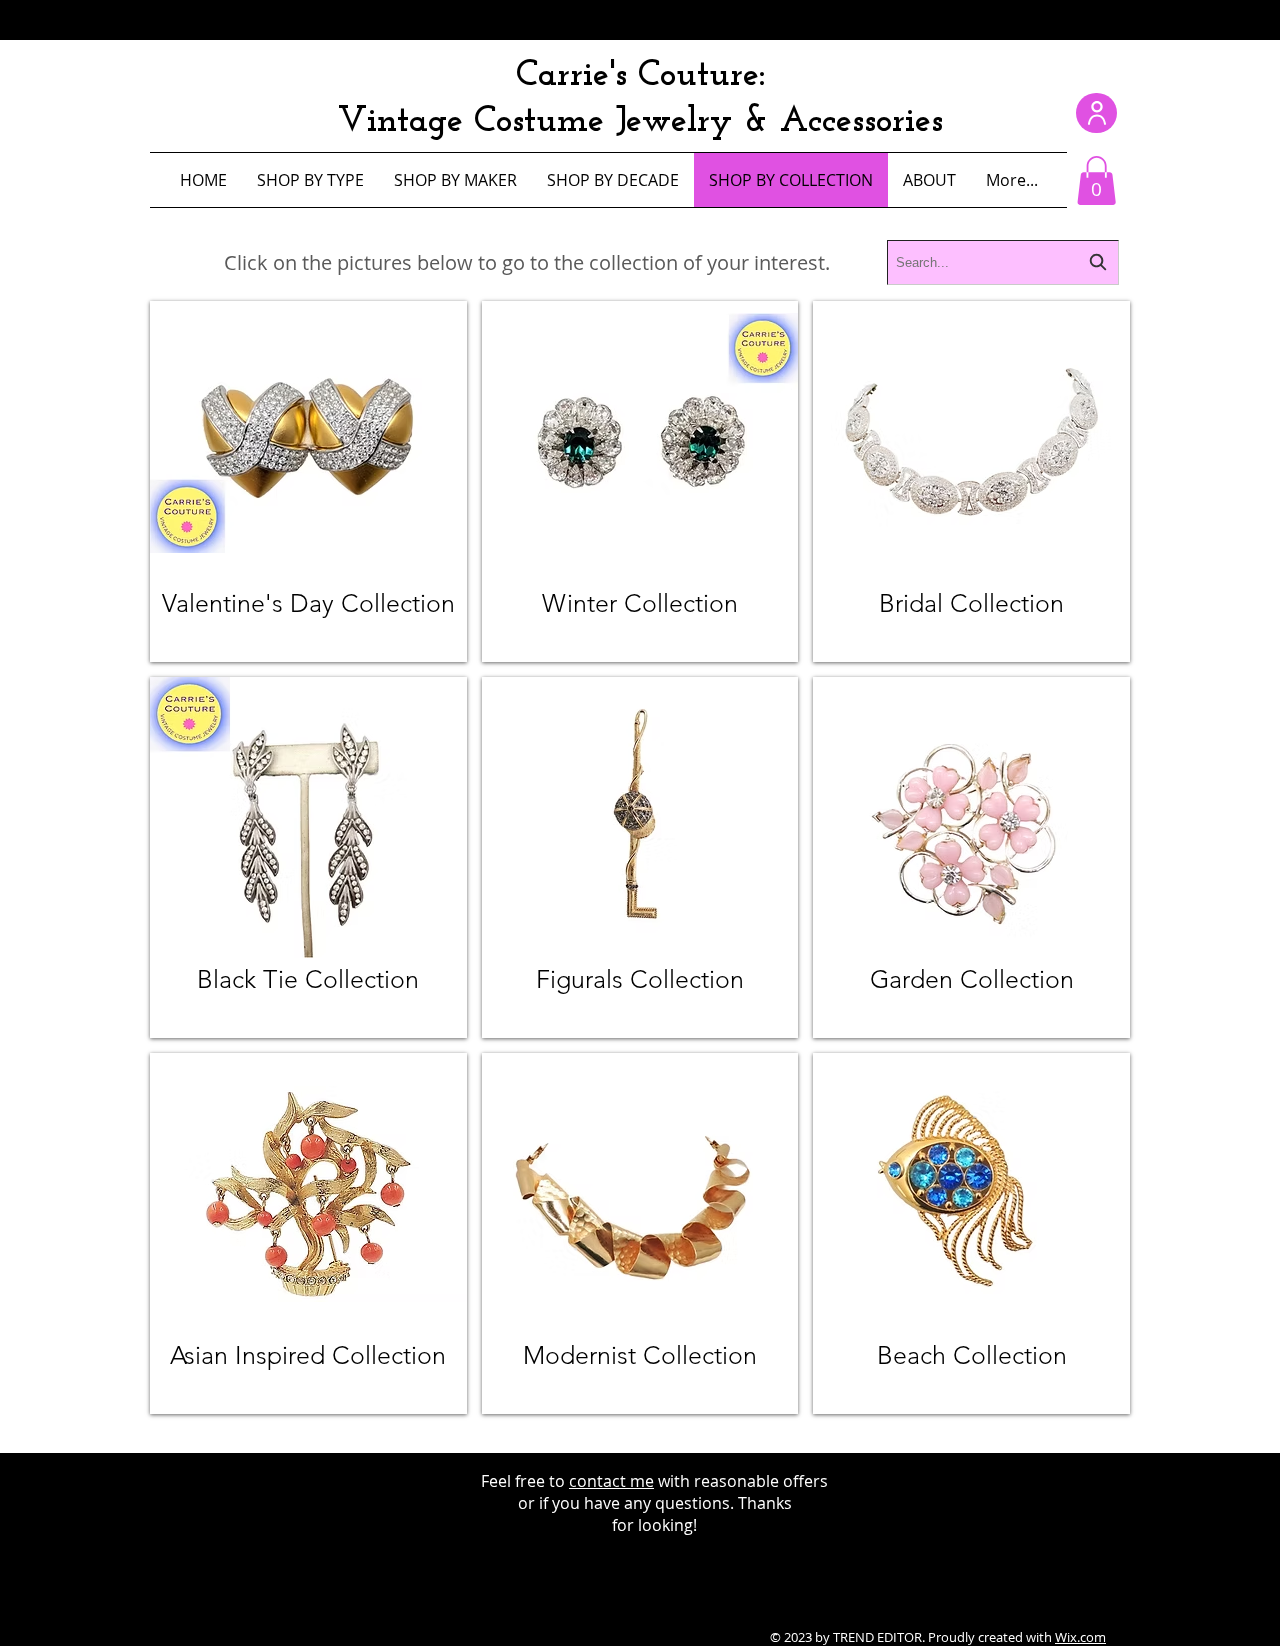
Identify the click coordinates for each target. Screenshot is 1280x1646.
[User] (1096, 113)
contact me (611, 1481)
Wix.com (1080, 1637)
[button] (1096, 180)
